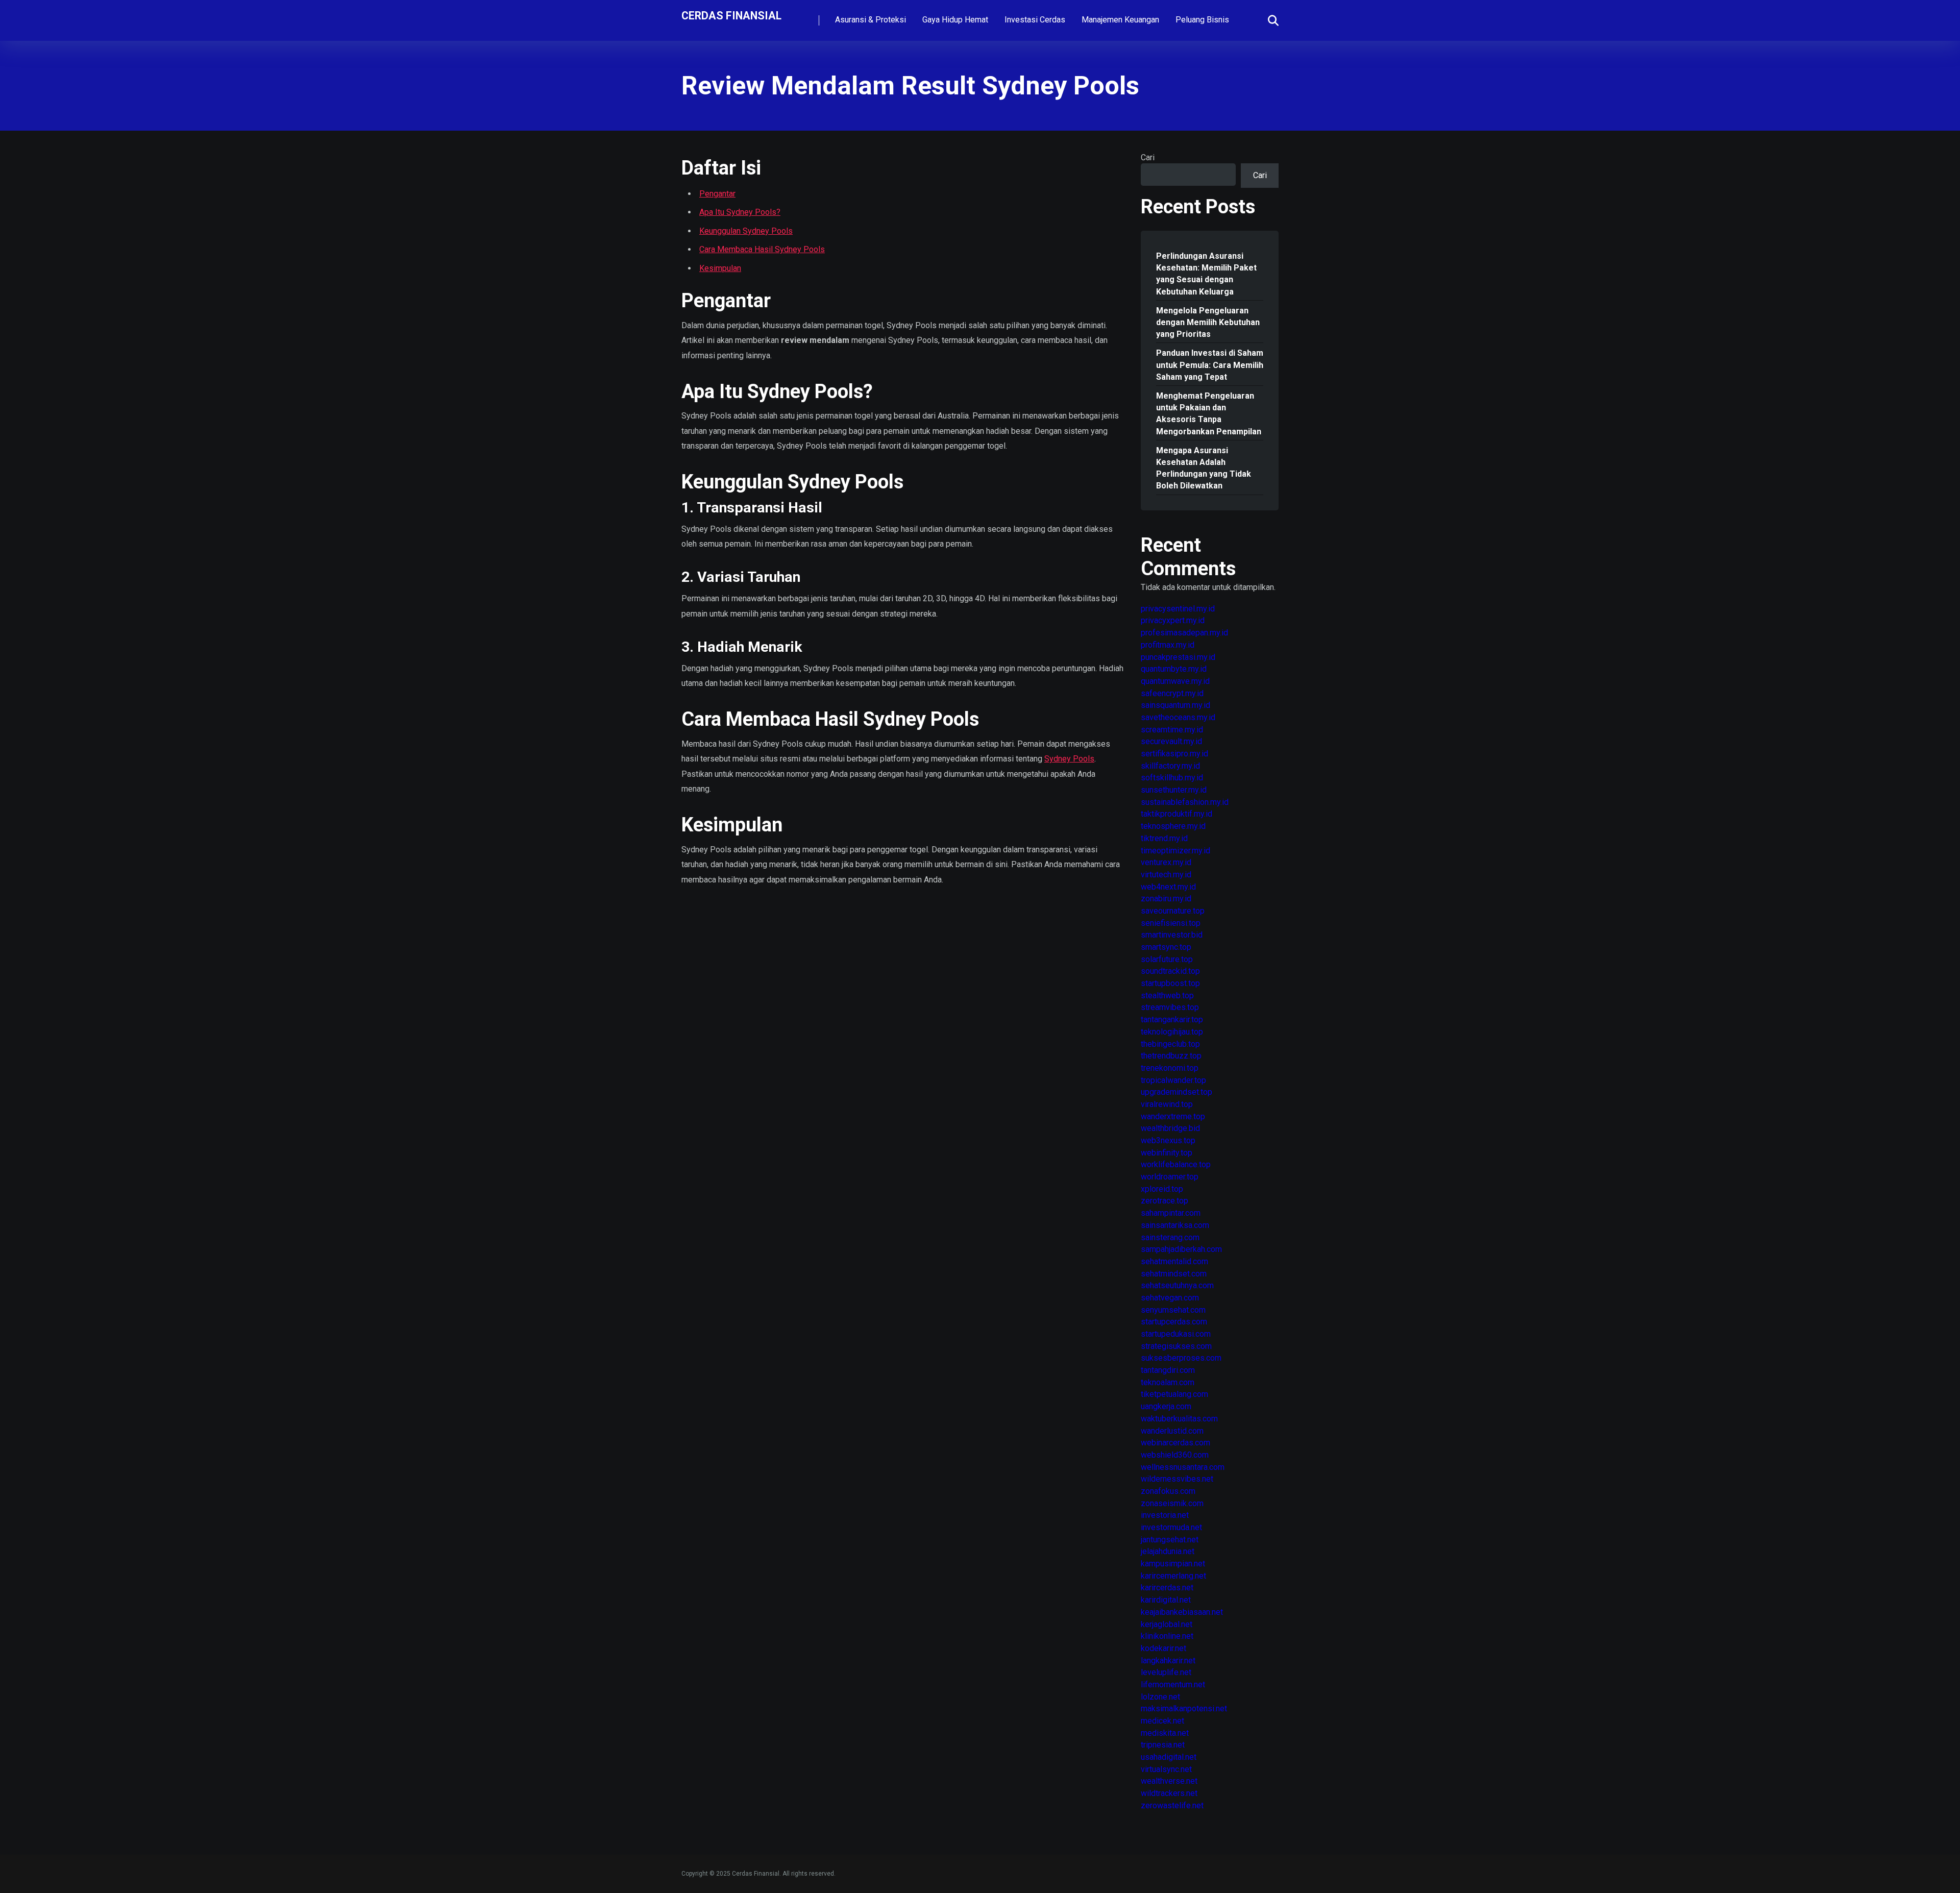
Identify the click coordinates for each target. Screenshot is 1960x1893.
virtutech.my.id (1166, 875)
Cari (1148, 157)
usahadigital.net (1169, 1757)
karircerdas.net (1167, 1588)
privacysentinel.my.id (1178, 609)
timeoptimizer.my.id (1175, 851)
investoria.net (1165, 1515)
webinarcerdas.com (1175, 1443)
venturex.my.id (1166, 862)
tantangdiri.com (1168, 1370)
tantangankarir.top (1172, 1019)
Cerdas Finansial (731, 15)
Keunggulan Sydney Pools (746, 231)
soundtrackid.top (1170, 971)
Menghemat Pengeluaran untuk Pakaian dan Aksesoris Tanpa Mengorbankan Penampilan (1209, 414)
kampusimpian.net (1173, 1564)
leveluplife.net (1166, 1672)
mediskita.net (1165, 1733)
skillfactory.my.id (1170, 766)
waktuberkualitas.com (1179, 1419)
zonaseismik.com (1172, 1503)
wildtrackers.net (1169, 1793)
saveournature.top (1173, 911)
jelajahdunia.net (1168, 1551)
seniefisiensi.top (1171, 923)
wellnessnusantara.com (1183, 1467)
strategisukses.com (1176, 1346)
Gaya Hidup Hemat (955, 20)
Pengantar (717, 194)
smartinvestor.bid (1172, 935)
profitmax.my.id (1168, 645)
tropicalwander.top (1173, 1080)
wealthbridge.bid (1170, 1128)
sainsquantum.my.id (1175, 705)
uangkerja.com (1166, 1406)
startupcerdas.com (1174, 1322)
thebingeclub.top (1170, 1044)
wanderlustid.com (1172, 1431)
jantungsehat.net (1170, 1540)
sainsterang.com (1170, 1237)
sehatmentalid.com (1174, 1261)
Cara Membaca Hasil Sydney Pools (762, 249)
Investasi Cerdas (1035, 20)
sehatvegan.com (1170, 1298)
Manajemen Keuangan (1120, 20)
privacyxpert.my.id (1173, 620)
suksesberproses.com (1181, 1358)
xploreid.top (1162, 1189)
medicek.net (1162, 1721)
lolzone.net (1160, 1697)
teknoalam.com (1168, 1382)
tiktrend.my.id (1164, 838)
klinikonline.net (1167, 1636)
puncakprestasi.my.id (1178, 657)
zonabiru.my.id (1166, 899)
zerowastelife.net (1172, 1805)
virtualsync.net (1166, 1769)
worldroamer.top (1170, 1177)
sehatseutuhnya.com (1177, 1285)
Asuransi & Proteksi (871, 20)
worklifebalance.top (1176, 1164)
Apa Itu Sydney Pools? (740, 212)
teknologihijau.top (1172, 1032)
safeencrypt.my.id (1172, 693)
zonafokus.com (1168, 1491)
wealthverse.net (1169, 1781)
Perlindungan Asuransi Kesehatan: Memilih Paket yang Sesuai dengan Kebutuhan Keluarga (1206, 274)
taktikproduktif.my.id (1177, 814)
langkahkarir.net (1168, 1661)
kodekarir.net (1163, 1648)
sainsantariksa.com (1175, 1225)
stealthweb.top (1167, 995)
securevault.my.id (1171, 741)
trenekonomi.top (1170, 1068)
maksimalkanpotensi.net (1184, 1708)
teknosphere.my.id (1173, 826)
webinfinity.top (1167, 1153)
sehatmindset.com (1174, 1274)
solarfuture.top (1167, 959)
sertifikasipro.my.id (1174, 754)
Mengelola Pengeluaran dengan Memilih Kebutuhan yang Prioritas (1208, 322)
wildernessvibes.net (1177, 1479)
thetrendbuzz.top (1171, 1056)
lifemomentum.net (1173, 1685)
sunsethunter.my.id (1174, 790)
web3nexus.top (1168, 1140)
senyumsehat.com (1173, 1310)
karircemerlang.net (1173, 1576)
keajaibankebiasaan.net (1182, 1612)
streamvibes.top (1170, 1007)
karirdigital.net (1166, 1600)
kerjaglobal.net (1167, 1624)
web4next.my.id (1168, 887)
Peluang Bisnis (1202, 20)
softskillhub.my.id (1172, 778)
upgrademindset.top (1177, 1092)
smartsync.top (1166, 947)
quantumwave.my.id (1175, 681)
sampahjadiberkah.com (1181, 1249)
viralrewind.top (1167, 1104)
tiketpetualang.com (1174, 1394)
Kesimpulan (720, 268)
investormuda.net (1171, 1527)
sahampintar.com (1171, 1213)
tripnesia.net (1163, 1745)
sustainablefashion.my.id (1185, 802)
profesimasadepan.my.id (1184, 633)
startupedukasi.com (1176, 1334)
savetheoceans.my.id (1178, 717)
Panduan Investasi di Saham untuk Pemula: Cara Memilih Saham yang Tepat (1210, 365)
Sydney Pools (1069, 759)
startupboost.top (1170, 983)
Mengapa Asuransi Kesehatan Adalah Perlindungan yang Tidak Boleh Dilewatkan (1204, 468)
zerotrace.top (1165, 1201)
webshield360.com (1175, 1455)
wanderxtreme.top (1173, 1116)
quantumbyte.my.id (1174, 669)
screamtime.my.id (1172, 730)
